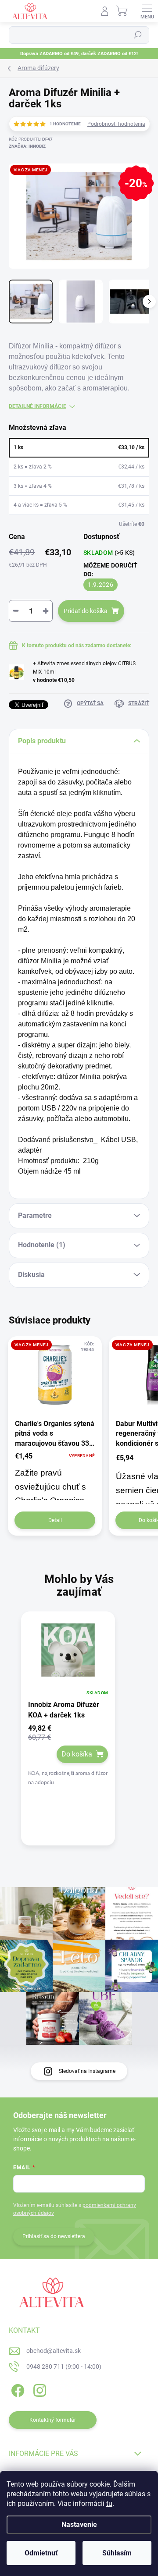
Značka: (27, 146)
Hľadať (138, 35)
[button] (68, 1756)
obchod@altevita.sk (54, 2351)
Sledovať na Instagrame (87, 2071)
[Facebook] (16, 2389)
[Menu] (147, 11)
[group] (79, 1736)
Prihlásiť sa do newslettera (54, 2236)
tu (109, 2503)
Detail (55, 1520)
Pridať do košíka (86, 611)
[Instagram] (38, 2389)
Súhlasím (117, 2553)
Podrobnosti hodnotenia (116, 124)
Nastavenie (79, 2525)
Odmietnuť (41, 2553)
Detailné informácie (38, 406)
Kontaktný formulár (53, 2420)
